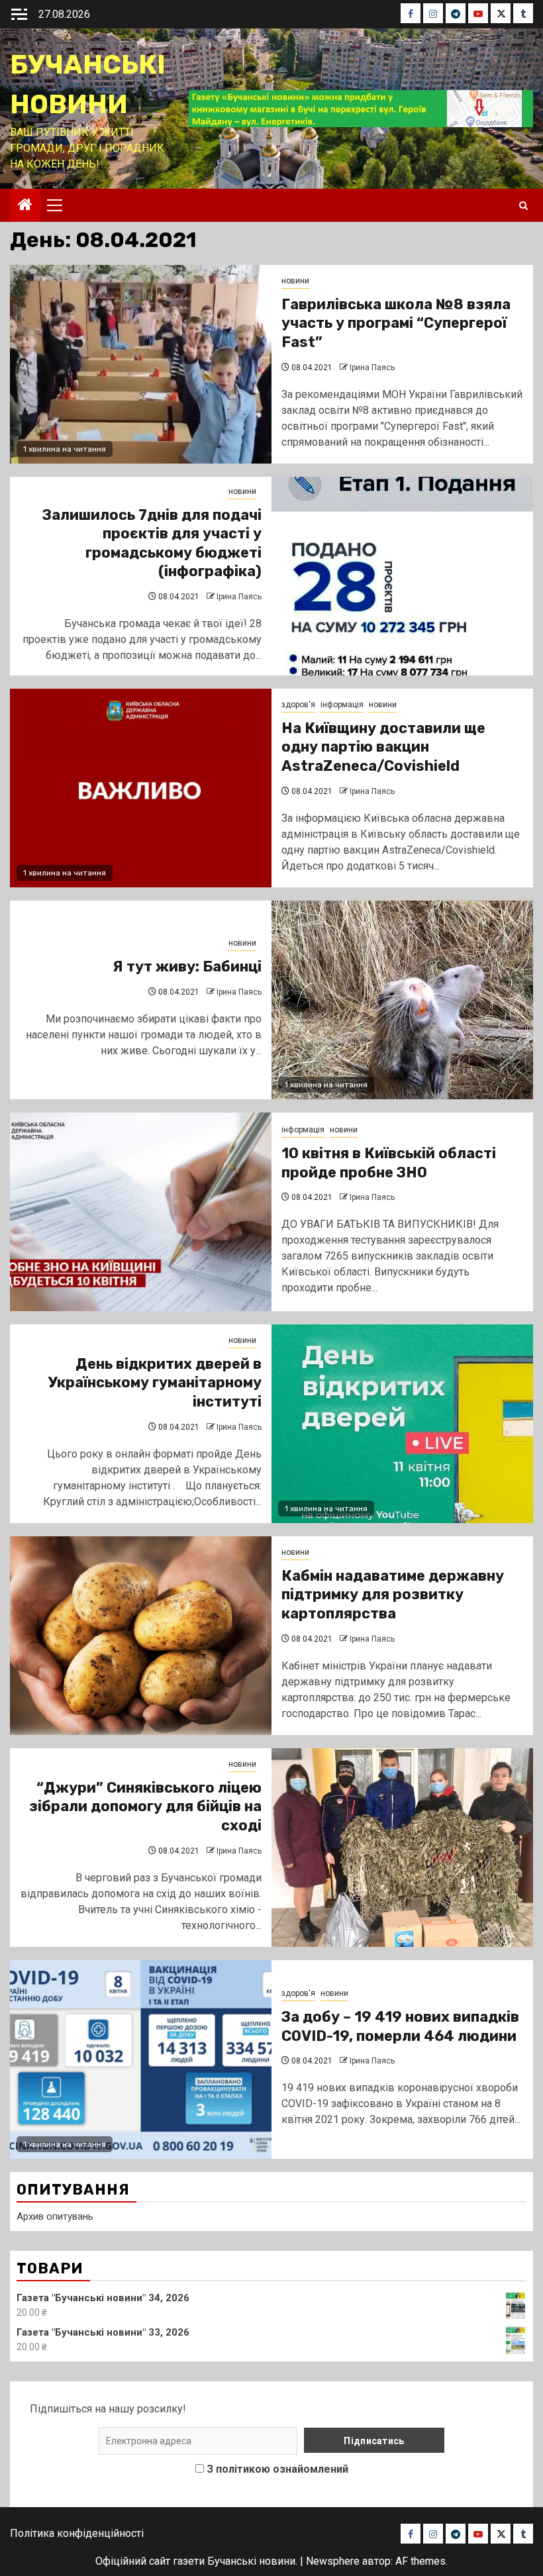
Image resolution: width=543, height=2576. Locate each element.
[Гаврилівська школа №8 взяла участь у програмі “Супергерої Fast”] (141, 364)
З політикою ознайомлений (277, 2469)
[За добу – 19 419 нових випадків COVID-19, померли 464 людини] (141, 2059)
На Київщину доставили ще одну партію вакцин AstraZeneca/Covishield (383, 747)
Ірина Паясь (372, 368)
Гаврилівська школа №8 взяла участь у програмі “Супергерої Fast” (396, 323)
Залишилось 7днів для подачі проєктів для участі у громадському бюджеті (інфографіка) (152, 543)
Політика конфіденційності (77, 2533)
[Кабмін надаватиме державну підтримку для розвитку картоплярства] (141, 1636)
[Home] (25, 206)
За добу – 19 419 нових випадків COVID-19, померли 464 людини (400, 2026)
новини (295, 281)
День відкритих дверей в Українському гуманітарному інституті (155, 1383)
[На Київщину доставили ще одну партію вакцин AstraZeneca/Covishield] (141, 788)
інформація (342, 705)
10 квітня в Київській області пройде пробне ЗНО (389, 1163)
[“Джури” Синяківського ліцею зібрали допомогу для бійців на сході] (402, 1848)
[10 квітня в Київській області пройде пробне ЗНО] (141, 1212)
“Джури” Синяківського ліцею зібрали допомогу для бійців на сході (145, 1807)
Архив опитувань (55, 2216)
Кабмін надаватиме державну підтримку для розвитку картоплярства (393, 1595)
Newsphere (333, 2561)
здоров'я (298, 705)
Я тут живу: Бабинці (187, 966)
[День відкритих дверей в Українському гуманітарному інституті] (402, 1424)
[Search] (523, 206)
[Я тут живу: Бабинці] (402, 1000)
